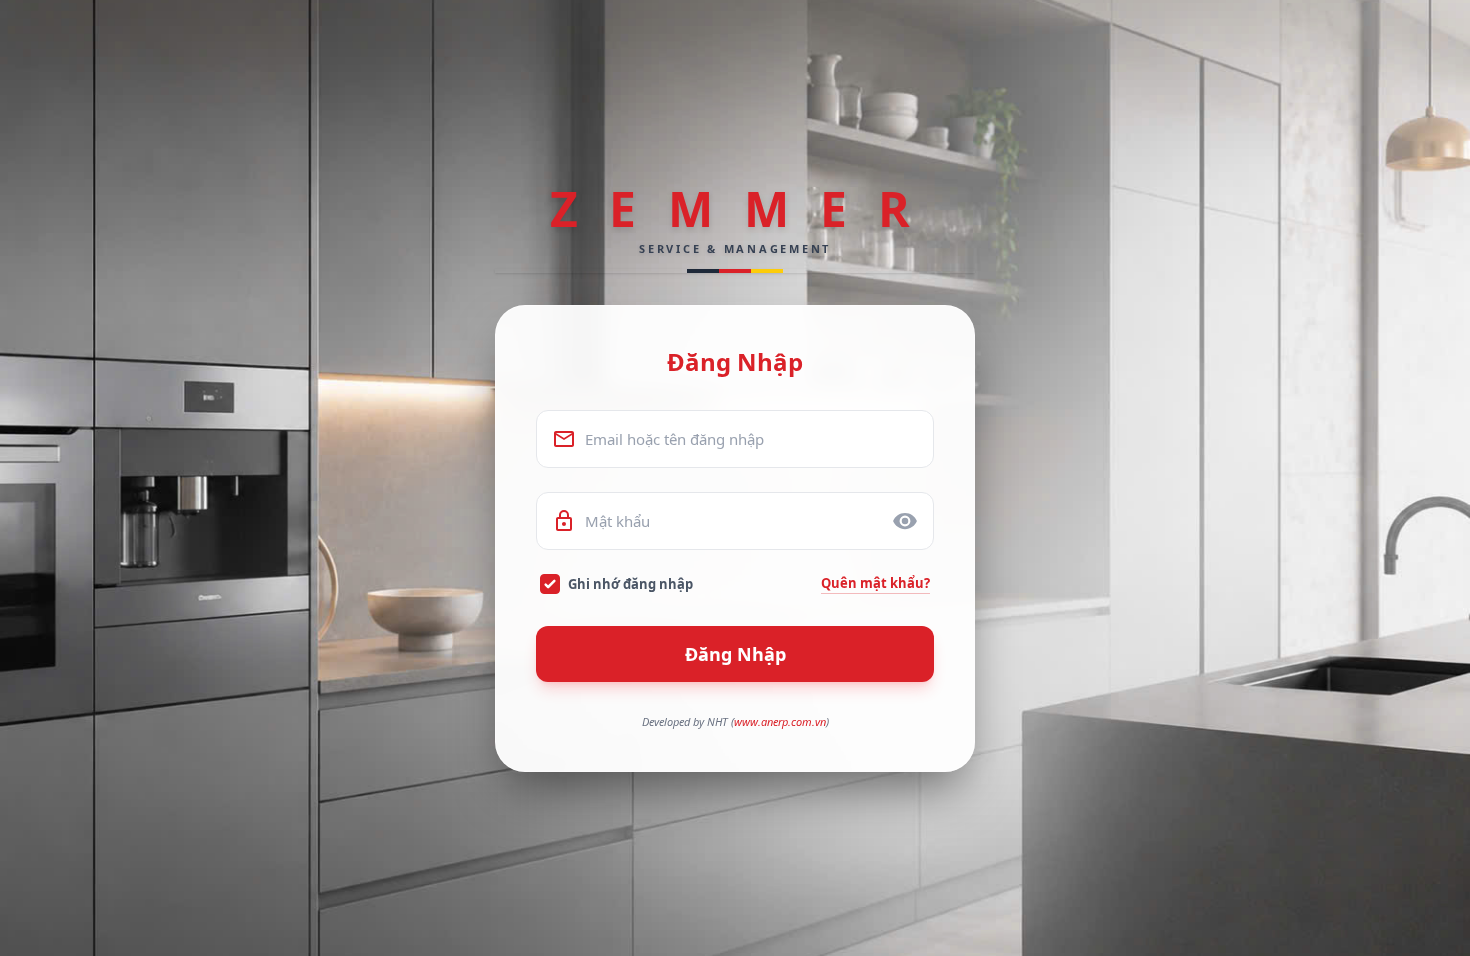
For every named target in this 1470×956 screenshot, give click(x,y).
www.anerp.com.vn (780, 721)
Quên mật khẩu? (875, 583)
